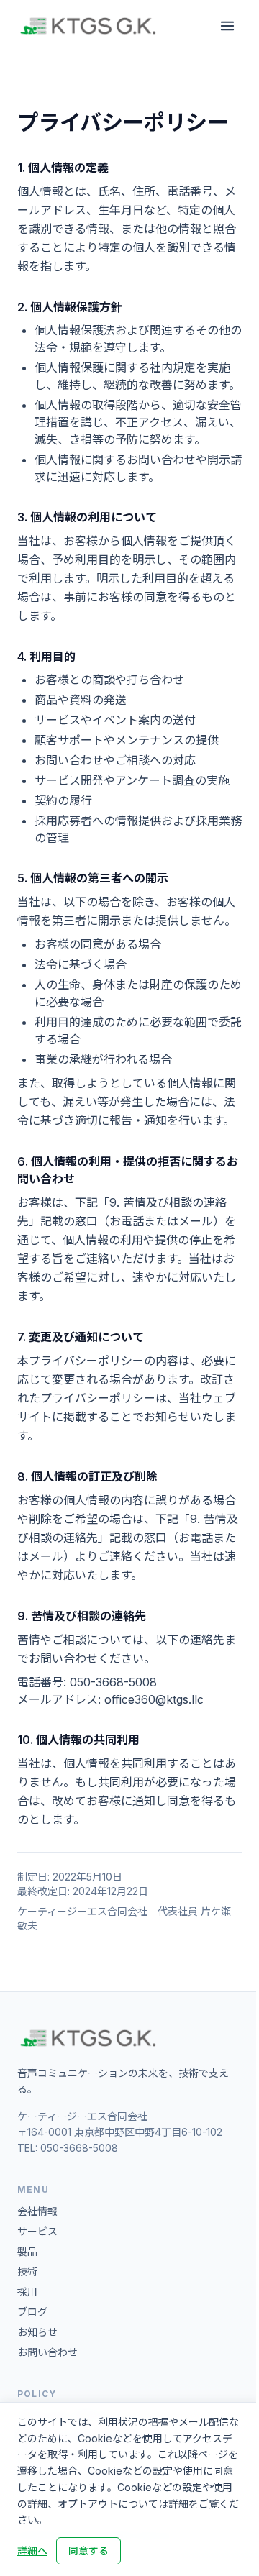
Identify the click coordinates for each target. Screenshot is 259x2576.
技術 (27, 2271)
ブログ (32, 2312)
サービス (37, 2231)
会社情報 (37, 2211)
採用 (27, 2292)
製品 (27, 2251)
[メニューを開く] (227, 26)
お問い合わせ (47, 2352)
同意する (88, 2550)
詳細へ (32, 2550)
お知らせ (37, 2332)
